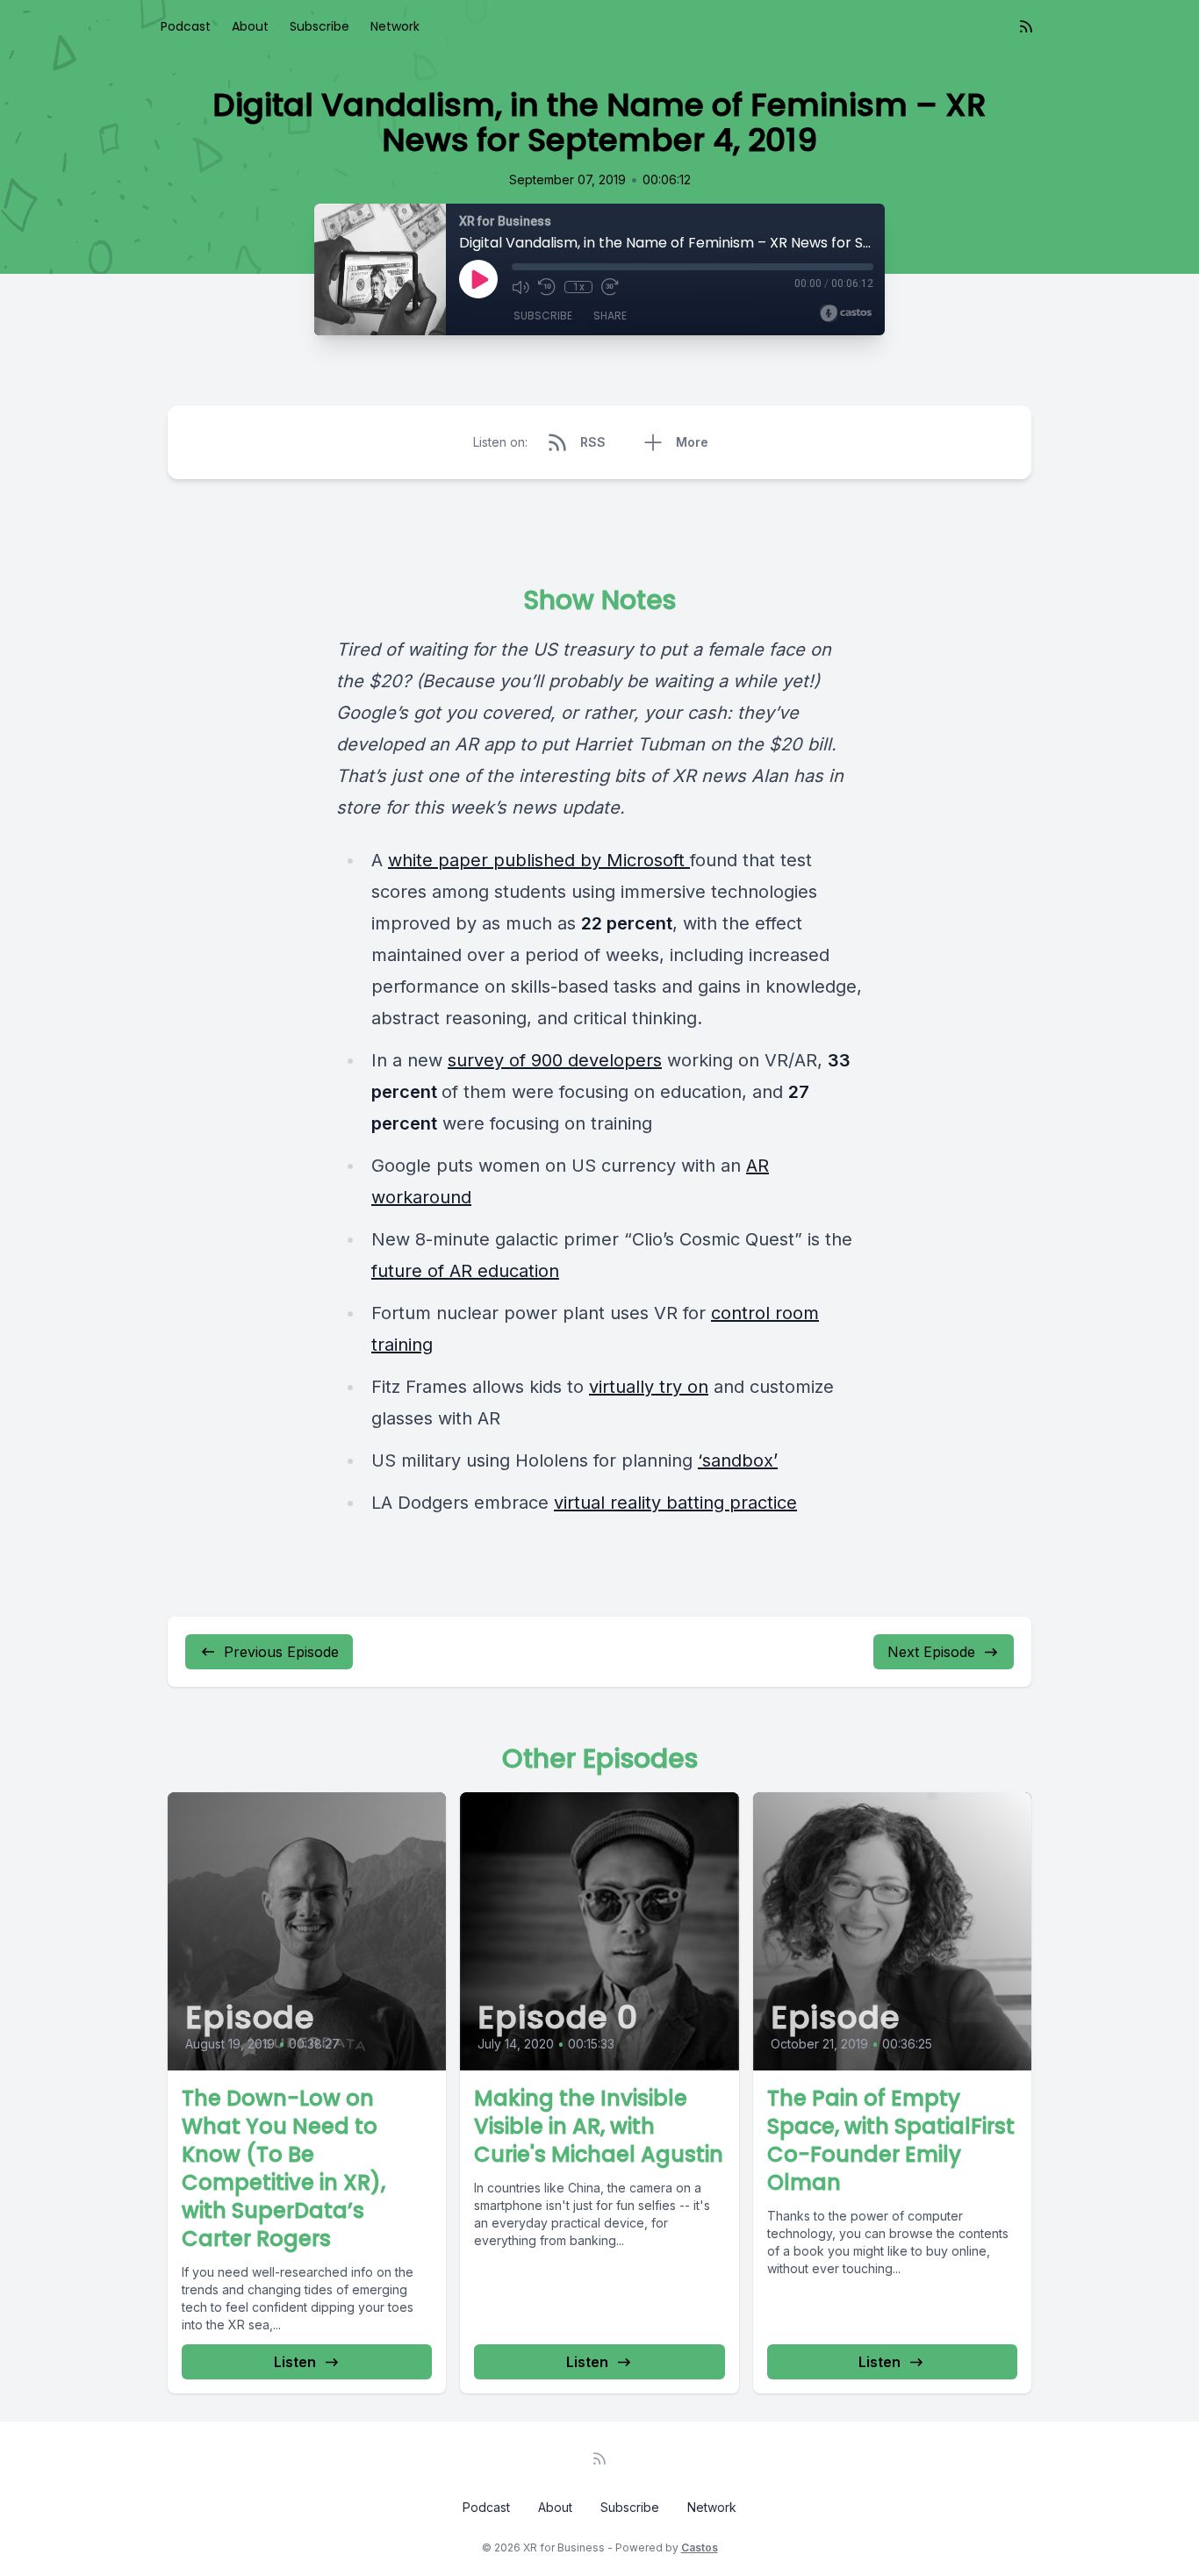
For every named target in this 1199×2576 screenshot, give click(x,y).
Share (610, 316)
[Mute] (521, 287)
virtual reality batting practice (675, 1503)
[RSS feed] (1026, 26)
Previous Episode (281, 1652)
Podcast (186, 26)
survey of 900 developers (555, 1060)
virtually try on (649, 1387)
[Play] (478, 279)
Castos (700, 2547)
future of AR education (465, 1271)
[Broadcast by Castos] (846, 313)
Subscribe (319, 26)
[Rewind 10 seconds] (547, 287)
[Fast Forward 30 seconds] (610, 287)
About (250, 26)
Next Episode (931, 1652)
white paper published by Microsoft (539, 860)
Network (395, 26)
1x (579, 287)
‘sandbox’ (738, 1460)
